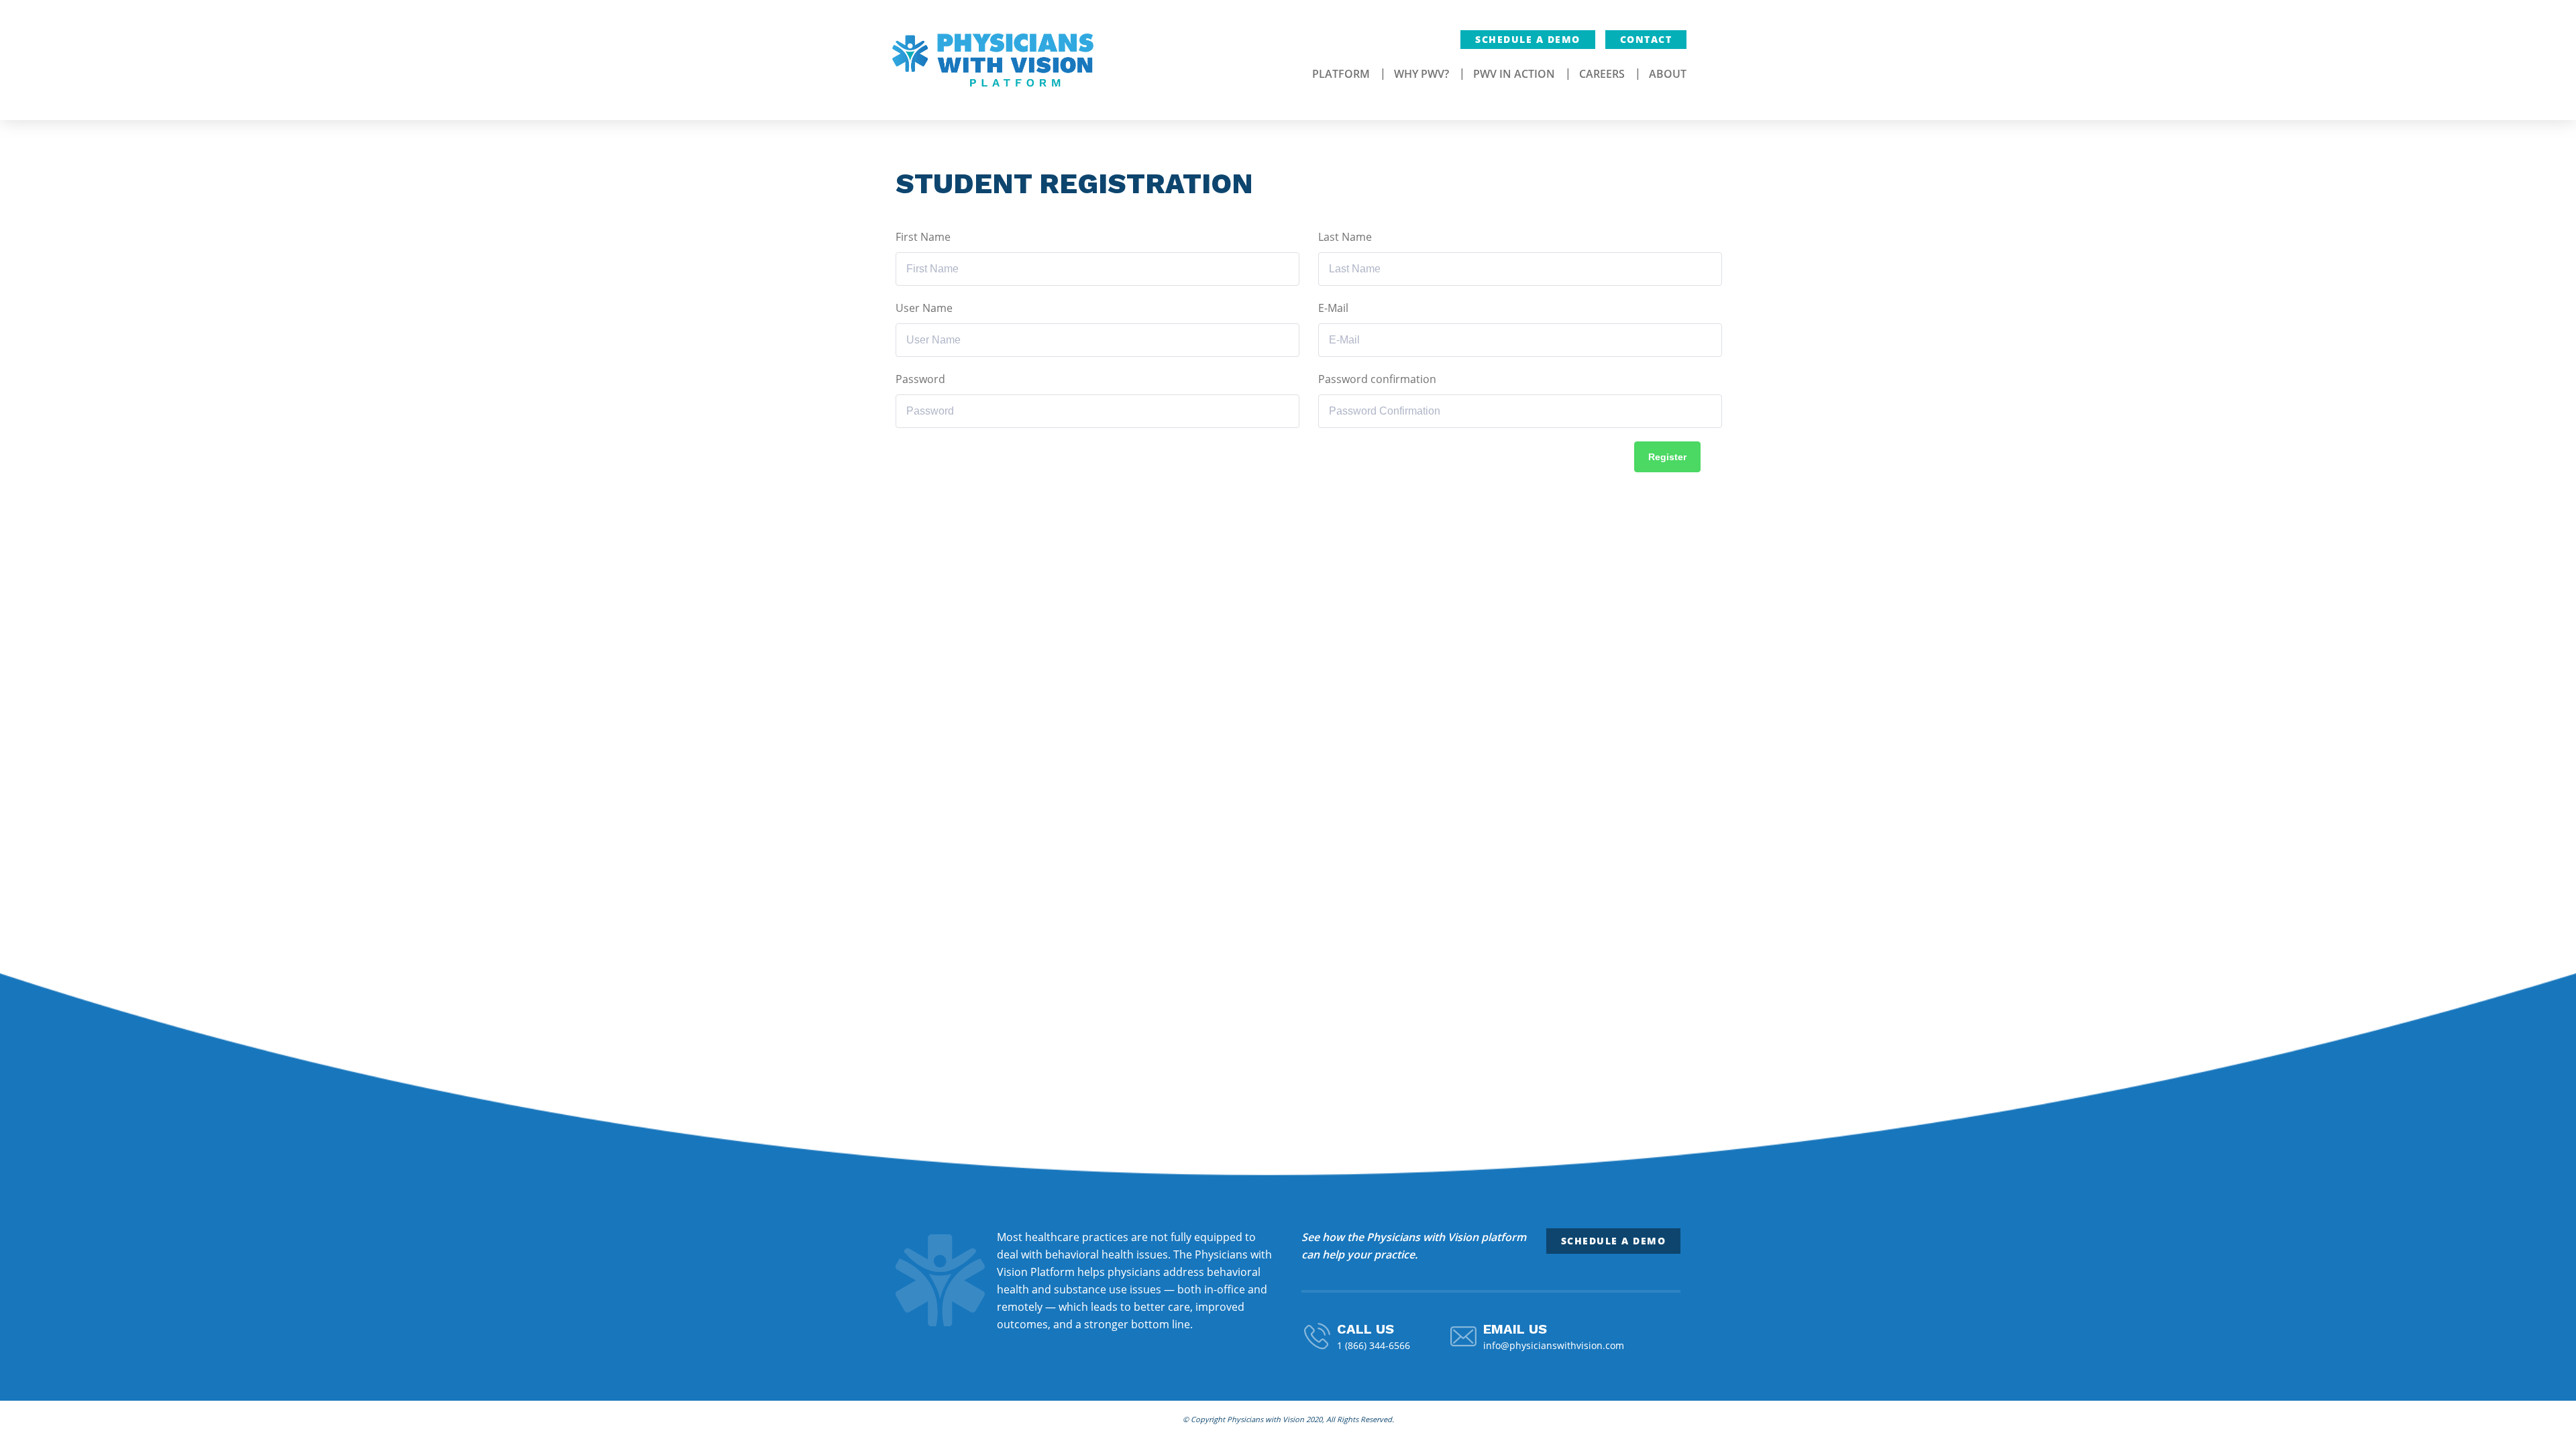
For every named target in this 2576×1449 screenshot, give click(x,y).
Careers (1602, 74)
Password (920, 379)
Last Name (1345, 237)
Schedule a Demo (1528, 39)
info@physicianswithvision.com (1554, 1345)
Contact (1646, 39)
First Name (923, 237)
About (1668, 74)
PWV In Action (1514, 74)
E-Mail (1333, 308)
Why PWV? (1421, 74)
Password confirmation (1377, 379)
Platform (1341, 74)
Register (1667, 457)
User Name (924, 308)
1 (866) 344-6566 (1374, 1345)
